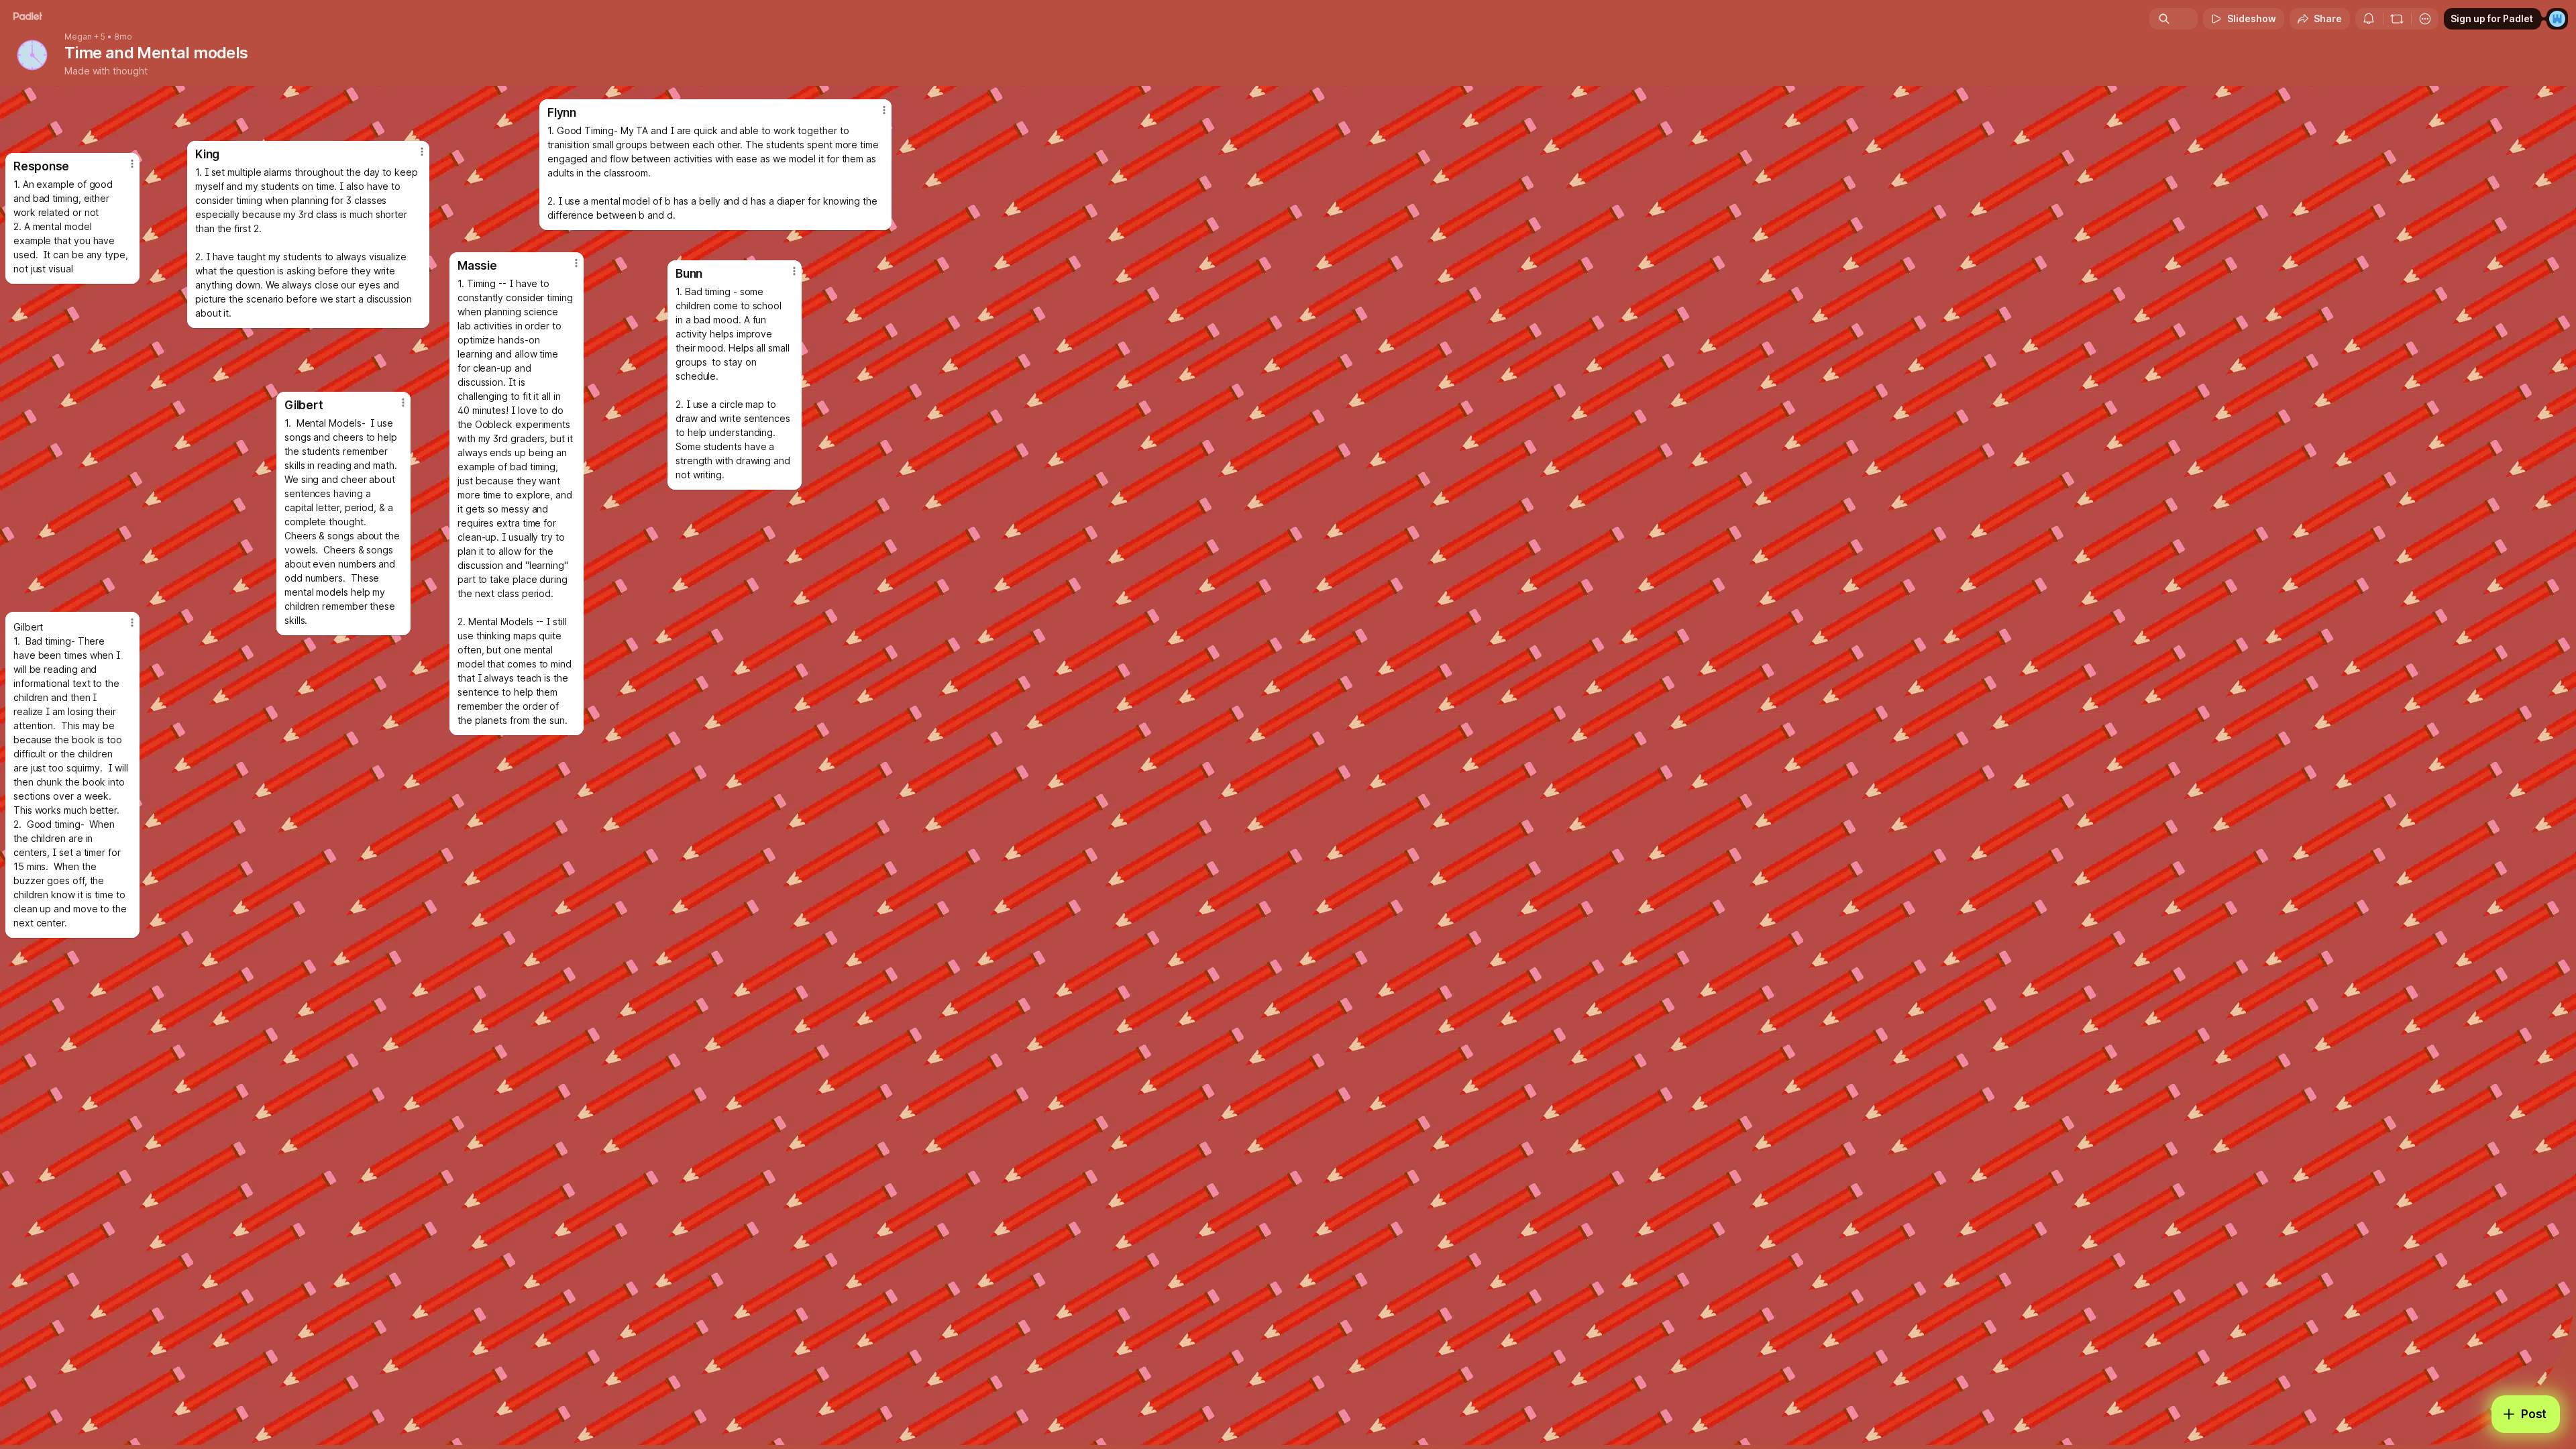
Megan (78, 37)
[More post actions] (422, 152)
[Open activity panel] (2369, 19)
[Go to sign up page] (2557, 19)
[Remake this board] (2397, 19)
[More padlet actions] (2425, 19)
